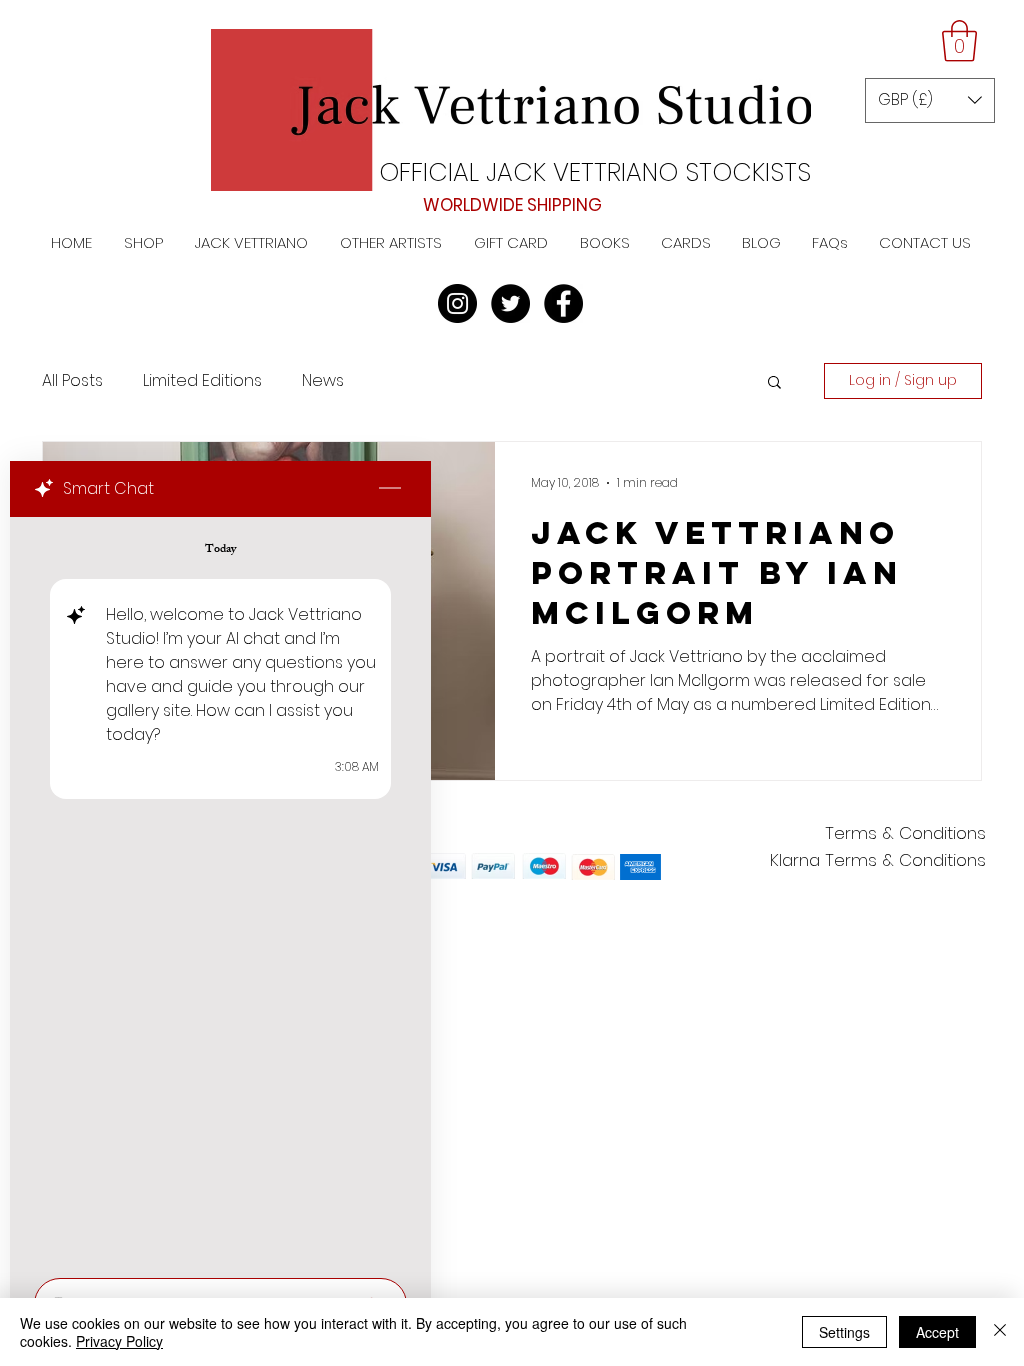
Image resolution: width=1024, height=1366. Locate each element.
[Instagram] (457, 303)
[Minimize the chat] (390, 489)
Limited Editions (202, 381)
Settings (844, 1332)
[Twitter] (510, 303)
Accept (937, 1332)
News (323, 381)
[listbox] (930, 100)
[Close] (1000, 1332)
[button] (959, 41)
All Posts (72, 381)
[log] (220, 891)
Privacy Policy (119, 1341)
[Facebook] (563, 303)
